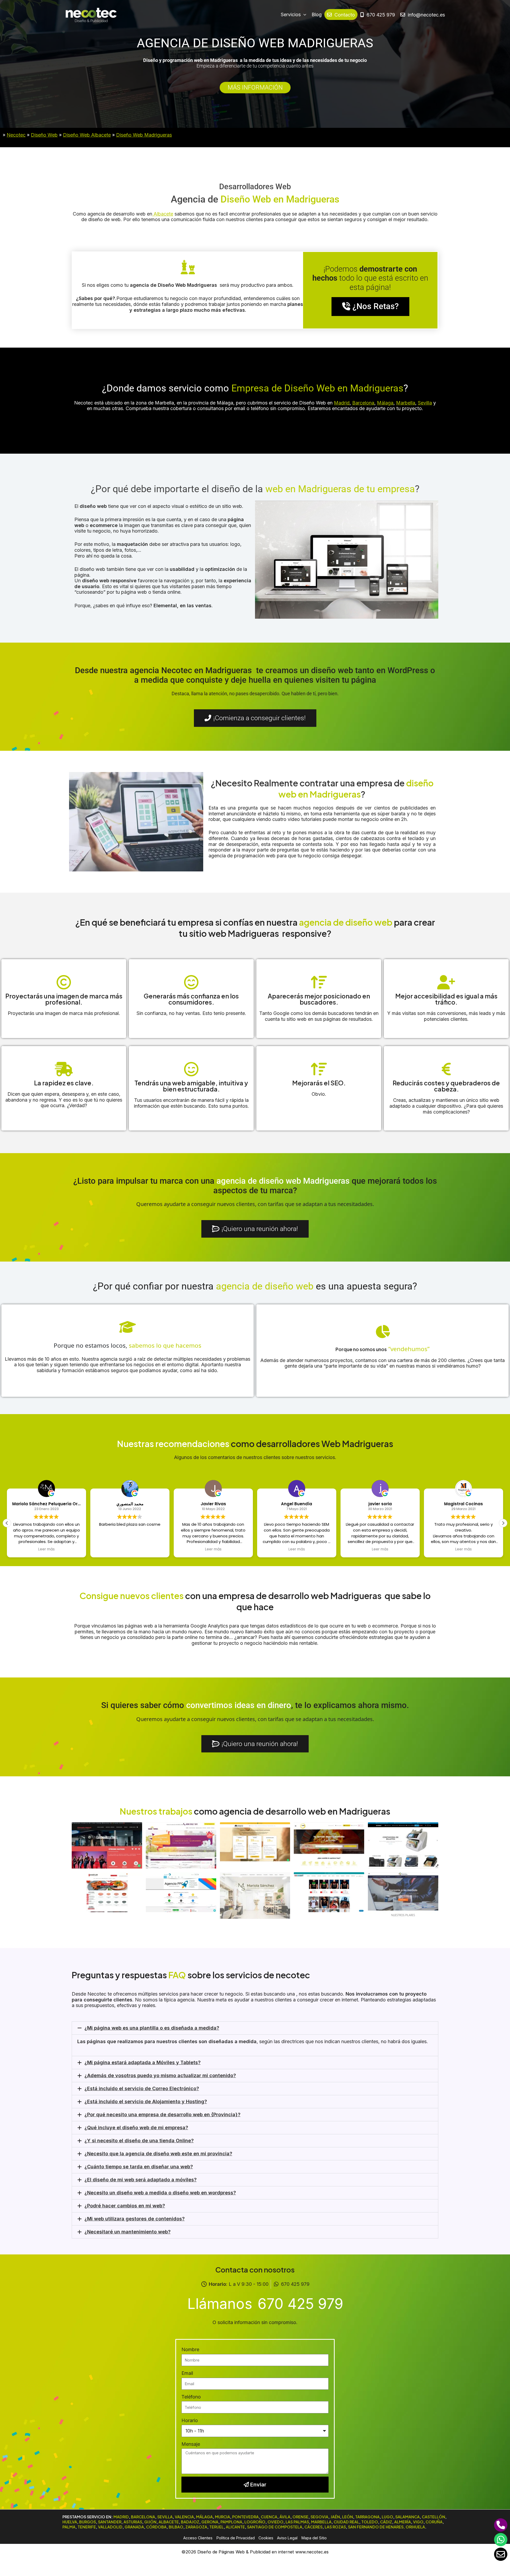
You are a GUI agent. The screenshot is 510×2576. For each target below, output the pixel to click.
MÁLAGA (204, 2517)
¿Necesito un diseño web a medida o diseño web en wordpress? (160, 2193)
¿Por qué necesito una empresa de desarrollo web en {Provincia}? (162, 2115)
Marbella (406, 403)
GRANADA (134, 2527)
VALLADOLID (110, 2527)
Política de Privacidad (236, 2538)
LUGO (387, 2517)
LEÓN (348, 2517)
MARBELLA (321, 2522)
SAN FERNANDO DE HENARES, (376, 2527)
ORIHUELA (415, 2527)
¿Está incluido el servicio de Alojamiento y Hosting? (146, 2101)
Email (187, 2373)
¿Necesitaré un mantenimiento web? (127, 2232)
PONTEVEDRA (245, 2517)
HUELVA (70, 2522)
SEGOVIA (319, 2517)
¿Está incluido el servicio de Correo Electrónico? (142, 2088)
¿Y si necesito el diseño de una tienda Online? (139, 2141)
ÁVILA (285, 2517)
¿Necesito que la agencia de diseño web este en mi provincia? (158, 2154)
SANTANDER (110, 2522)
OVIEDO (275, 2522)
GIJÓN (150, 2522)
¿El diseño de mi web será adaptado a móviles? (141, 2180)
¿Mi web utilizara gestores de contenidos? (135, 2219)
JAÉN (335, 2517)
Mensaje (191, 2444)
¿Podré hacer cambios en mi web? (125, 2206)
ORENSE (300, 2517)
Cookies (266, 2538)
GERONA (210, 2522)
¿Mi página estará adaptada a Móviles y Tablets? (143, 2062)
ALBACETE (169, 2522)
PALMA (69, 2527)
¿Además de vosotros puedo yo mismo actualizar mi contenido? (160, 2075)
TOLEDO (370, 2522)
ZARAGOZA (196, 2527)
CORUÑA (434, 2522)
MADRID (121, 2517)
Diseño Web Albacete (87, 135)
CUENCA (269, 2517)
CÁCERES (313, 2527)
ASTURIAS (133, 2522)
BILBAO (176, 2527)
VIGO (418, 2522)
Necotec (16, 135)
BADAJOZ (190, 2522)
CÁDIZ (386, 2522)
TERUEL (216, 2527)
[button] (503, 1523)
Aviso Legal (287, 2538)
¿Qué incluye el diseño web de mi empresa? (136, 2128)
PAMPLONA (231, 2522)
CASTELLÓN (433, 2517)
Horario (190, 2420)
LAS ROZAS (335, 2527)
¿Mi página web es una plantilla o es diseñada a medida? (152, 2028)
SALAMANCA (407, 2517)
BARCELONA (143, 2517)
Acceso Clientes (198, 2538)
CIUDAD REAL (346, 2522)
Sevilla (425, 403)
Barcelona (363, 403)
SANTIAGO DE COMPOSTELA (275, 2527)
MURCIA (222, 2517)
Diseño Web (44, 135)
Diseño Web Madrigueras (144, 135)
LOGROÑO (255, 2522)
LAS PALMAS (297, 2522)
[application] (303, 15)
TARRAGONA (367, 2517)
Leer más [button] (130, 1549)
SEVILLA (165, 2517)
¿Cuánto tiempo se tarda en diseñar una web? (139, 2167)
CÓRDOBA (156, 2527)
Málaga (385, 403)
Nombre (190, 2349)
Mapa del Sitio (314, 2538)
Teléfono (191, 2397)
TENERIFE (87, 2527)
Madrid (342, 403)
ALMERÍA (403, 2522)
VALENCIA (184, 2517)
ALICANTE (235, 2527)
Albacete (163, 214)
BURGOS (88, 2522)
